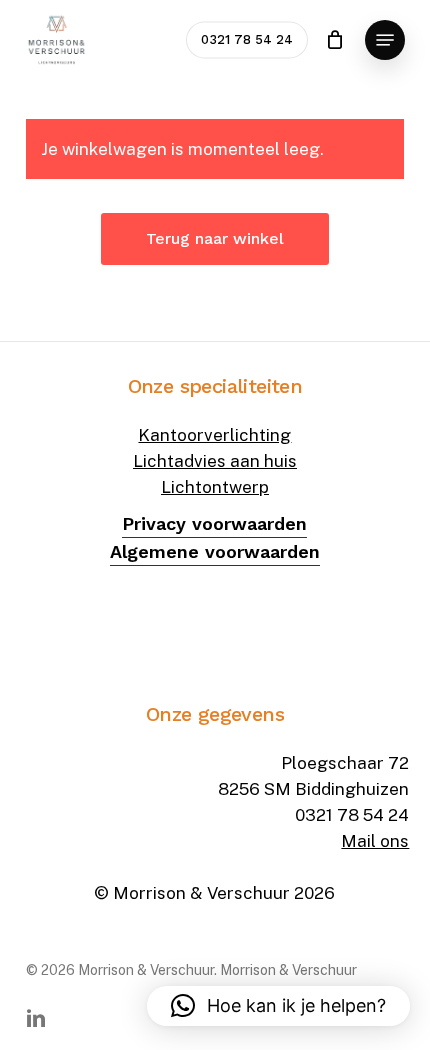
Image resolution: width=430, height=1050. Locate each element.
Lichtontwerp (215, 487)
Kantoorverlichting (214, 435)
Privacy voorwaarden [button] (214, 523)
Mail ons (375, 841)
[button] (385, 40)
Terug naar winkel (215, 238)
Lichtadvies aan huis (215, 461)
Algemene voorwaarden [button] (215, 551)
